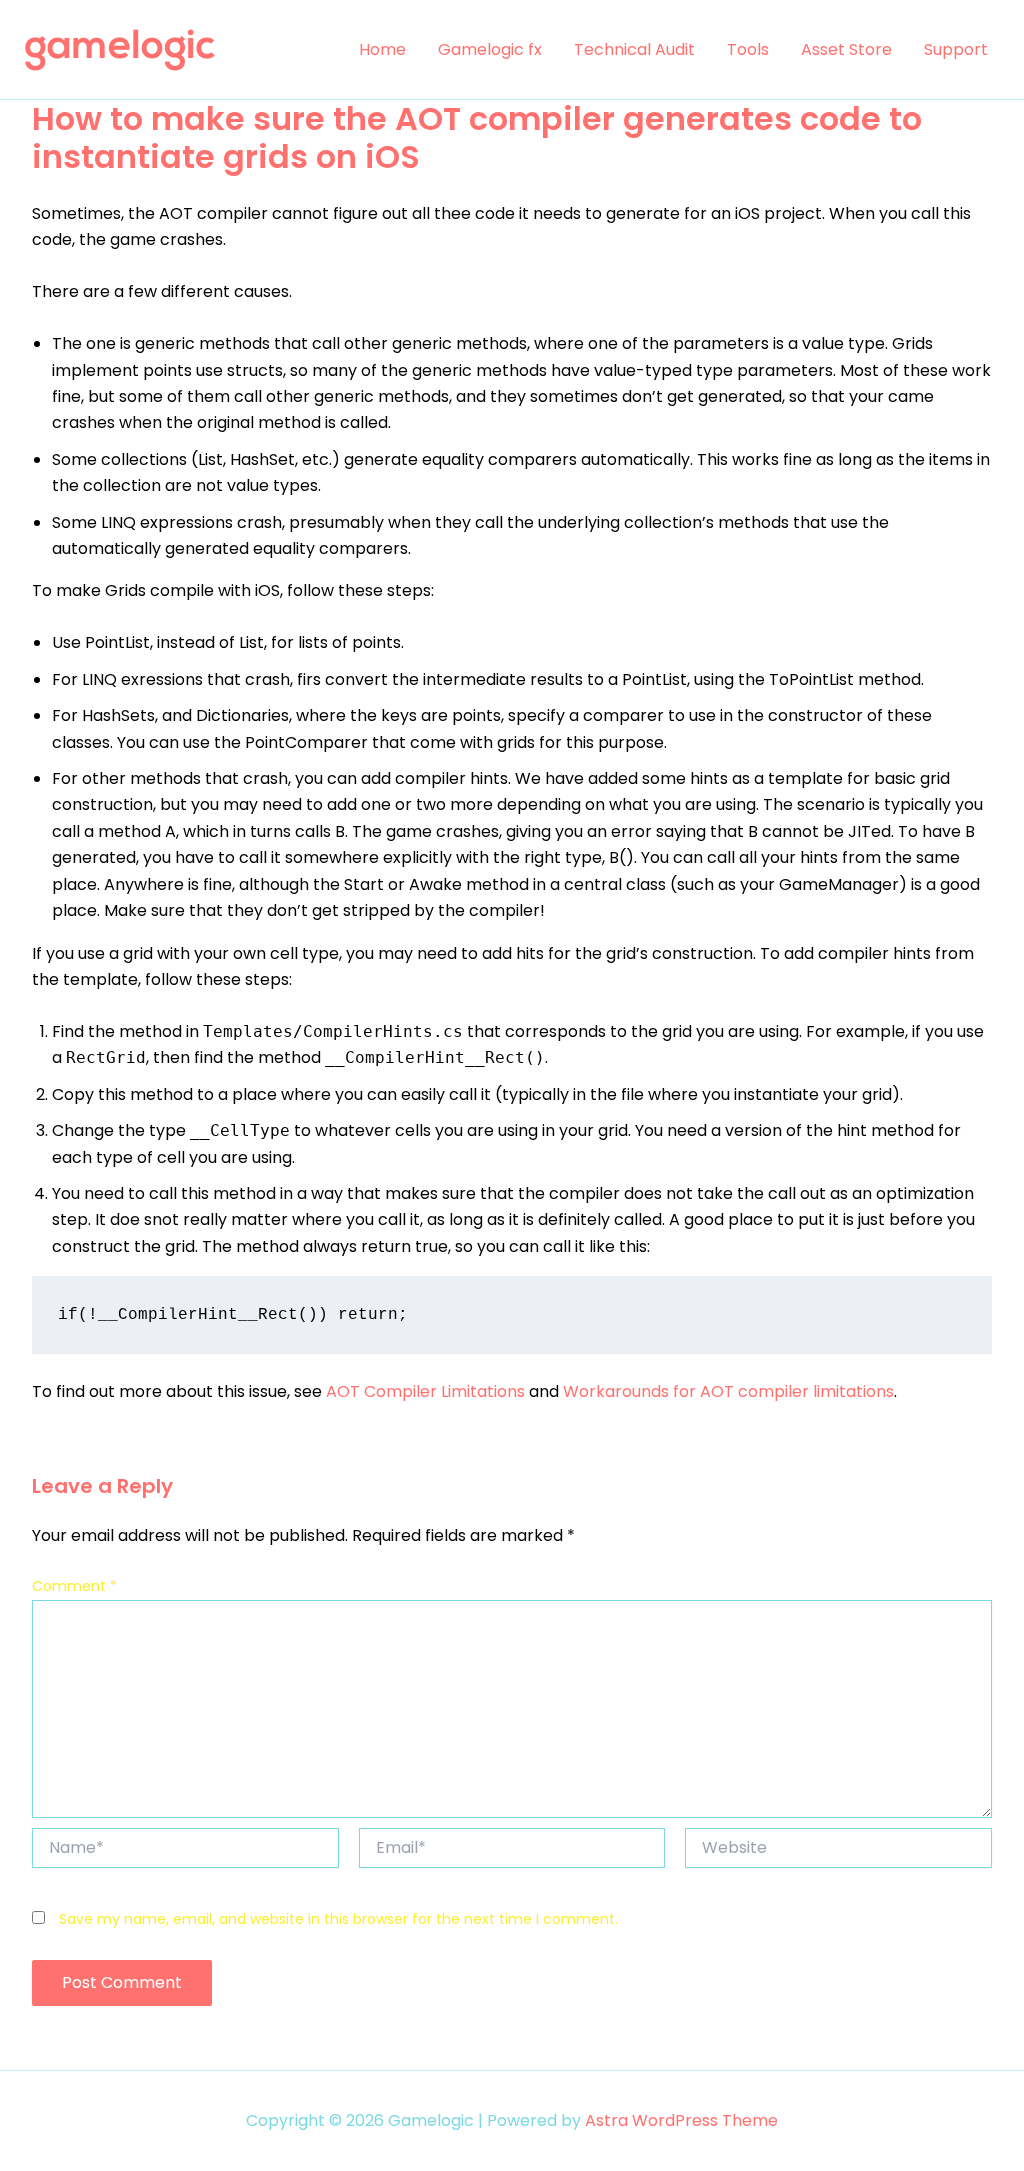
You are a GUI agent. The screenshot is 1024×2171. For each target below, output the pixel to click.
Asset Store (846, 49)
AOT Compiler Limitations (425, 1391)
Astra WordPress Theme (681, 2120)
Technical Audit (634, 49)
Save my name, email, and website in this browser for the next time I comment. (338, 1919)
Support (956, 49)
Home (382, 49)
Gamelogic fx (490, 49)
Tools (748, 49)
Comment (74, 1586)
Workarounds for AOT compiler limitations (728, 1391)
